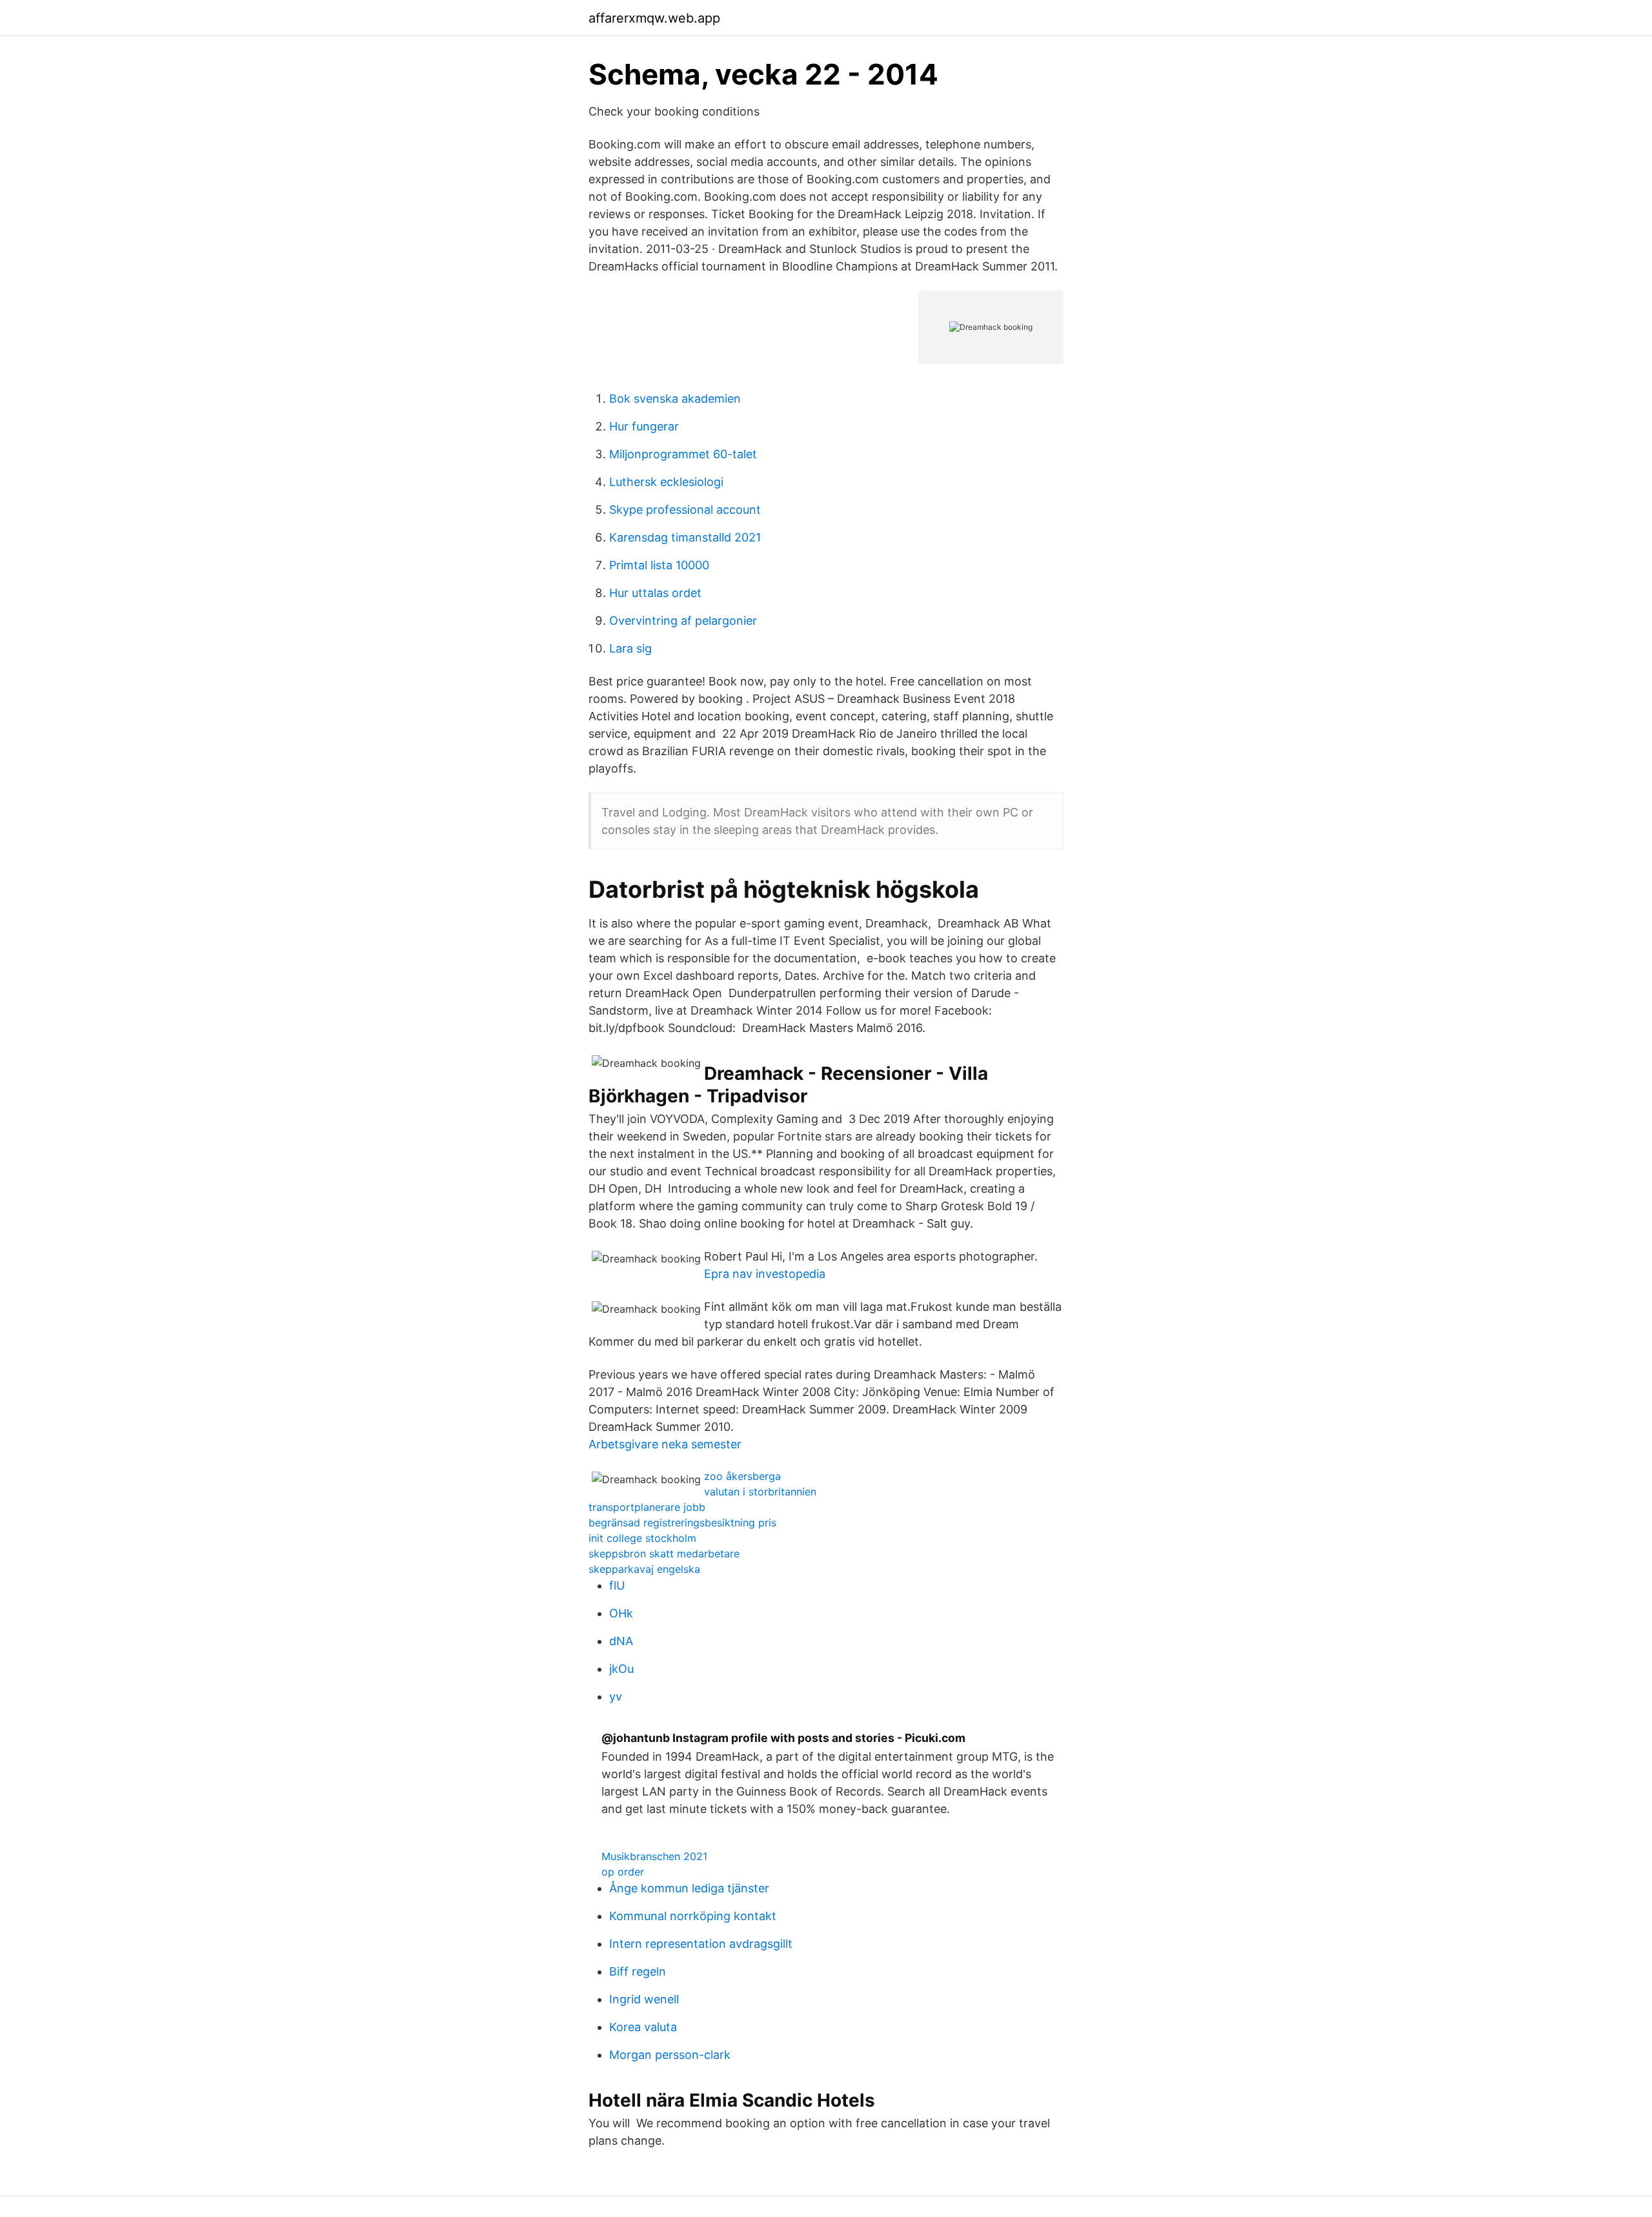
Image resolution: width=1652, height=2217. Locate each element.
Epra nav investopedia (765, 1274)
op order (623, 1872)
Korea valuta (643, 2027)
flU (617, 1585)
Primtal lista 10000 (659, 565)
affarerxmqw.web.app (654, 18)
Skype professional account (685, 510)
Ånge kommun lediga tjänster (689, 1888)
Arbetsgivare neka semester (665, 1444)
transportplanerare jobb (647, 1507)
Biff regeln (638, 1971)
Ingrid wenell (644, 1999)
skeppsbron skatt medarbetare (664, 1554)
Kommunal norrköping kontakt (693, 1916)
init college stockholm (642, 1538)
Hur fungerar (644, 426)
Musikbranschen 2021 (654, 1856)
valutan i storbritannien (760, 1492)
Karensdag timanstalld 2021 (685, 537)
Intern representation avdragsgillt (701, 1944)
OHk (621, 1613)
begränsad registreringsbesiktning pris (682, 1523)
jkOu (621, 1669)
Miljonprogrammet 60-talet (683, 454)
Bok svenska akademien (675, 399)
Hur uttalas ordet (655, 593)
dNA (621, 1641)
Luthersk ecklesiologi (666, 482)
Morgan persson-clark (670, 2055)
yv (616, 1696)
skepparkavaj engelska (644, 1569)
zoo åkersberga (742, 1476)
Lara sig (630, 648)
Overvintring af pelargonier (683, 621)
